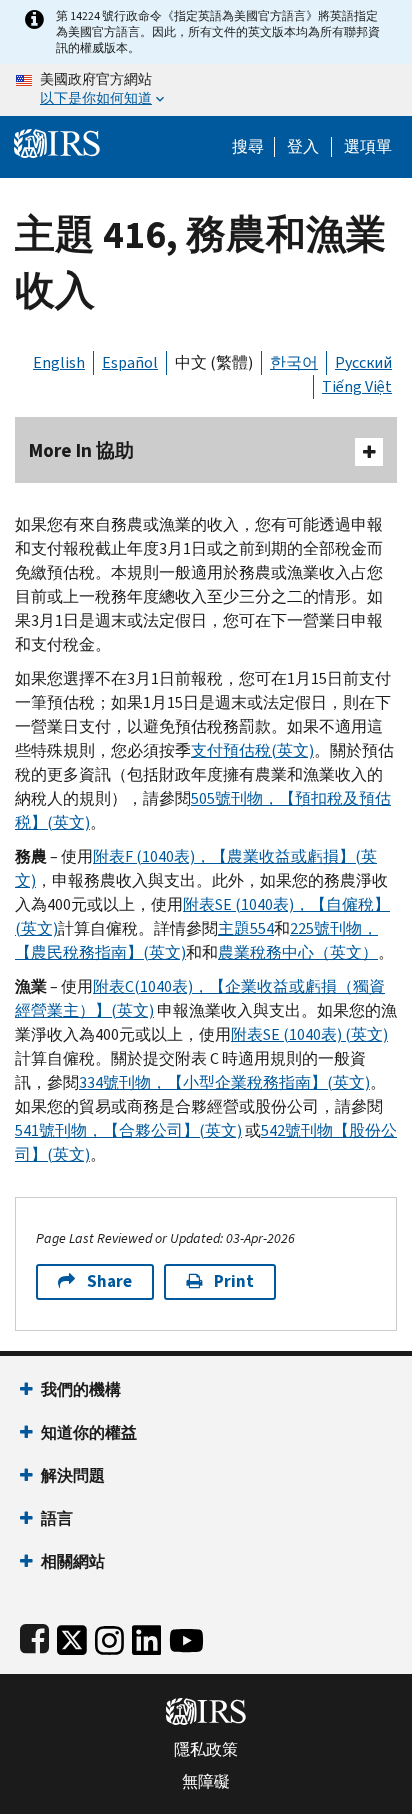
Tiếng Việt (357, 386)
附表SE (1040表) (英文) (309, 1034)
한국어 (294, 362)
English (59, 362)
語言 (57, 1518)
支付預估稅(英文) (252, 750)
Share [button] (109, 1281)
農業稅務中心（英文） (298, 952)
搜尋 (248, 147)
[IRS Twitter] (72, 1636)
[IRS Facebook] (34, 1636)
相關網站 (73, 1561)
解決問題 (73, 1475)
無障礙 (206, 1782)
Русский (363, 362)
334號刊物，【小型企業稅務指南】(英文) (224, 1082)
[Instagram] (109, 1636)
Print (234, 1281)
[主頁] (57, 141)
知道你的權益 (89, 1432)
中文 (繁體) (214, 362)
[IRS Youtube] (186, 1636)
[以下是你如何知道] (206, 90)
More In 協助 (81, 450)
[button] (303, 147)
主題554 (246, 928)
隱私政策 (206, 1750)
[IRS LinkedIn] (147, 1636)
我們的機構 (81, 1389)
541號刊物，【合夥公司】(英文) (128, 1130)
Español (130, 362)
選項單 (368, 147)
